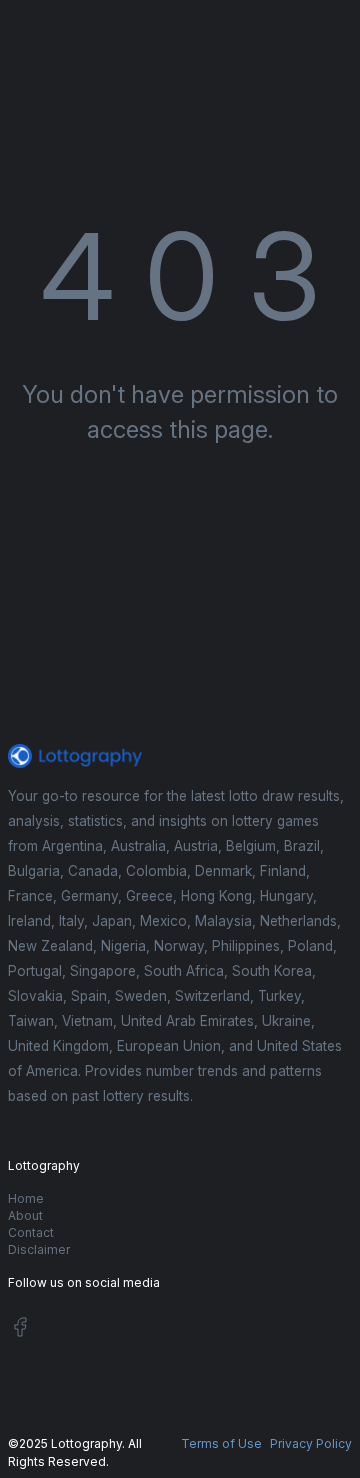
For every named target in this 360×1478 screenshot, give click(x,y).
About (25, 1215)
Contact (31, 1232)
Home (26, 1198)
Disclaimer (39, 1249)
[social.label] (20, 1330)
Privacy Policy (311, 1443)
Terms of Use (221, 1443)
